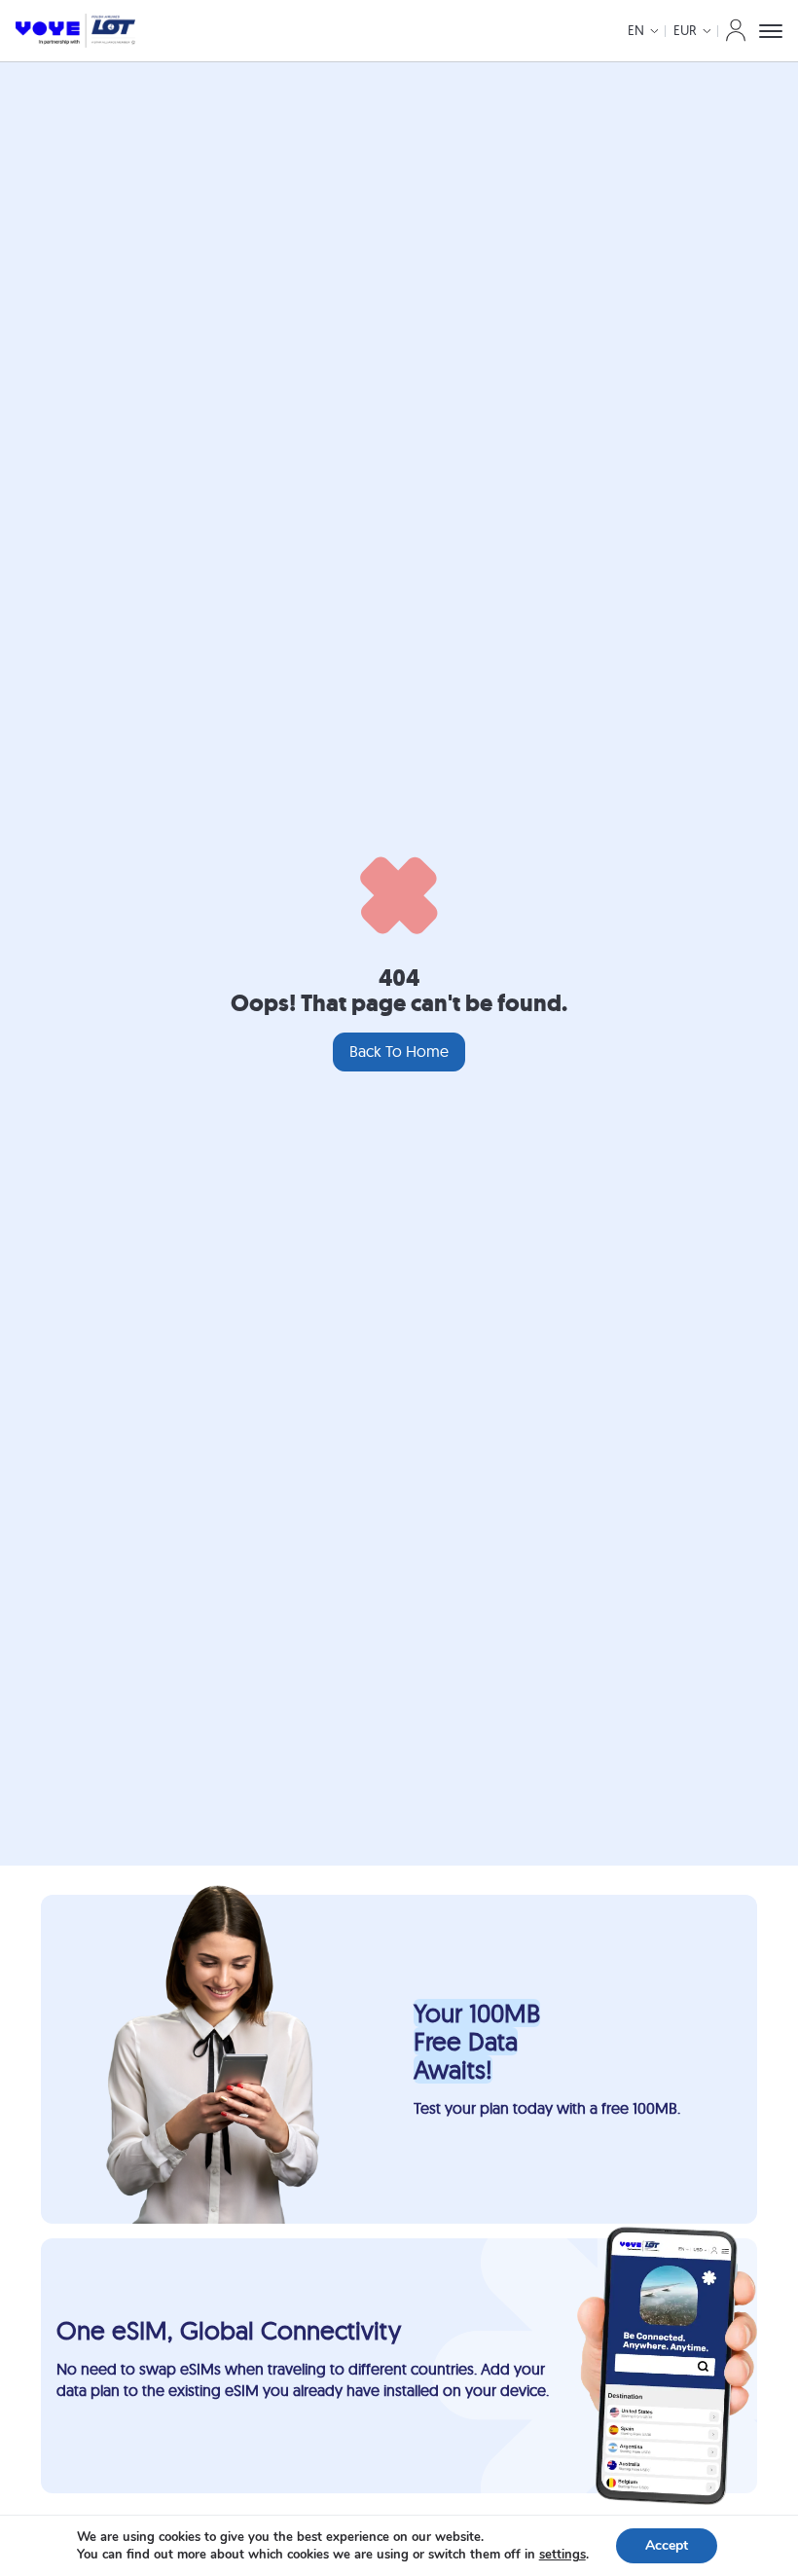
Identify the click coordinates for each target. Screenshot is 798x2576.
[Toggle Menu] (771, 31)
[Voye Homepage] (75, 31)
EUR (685, 30)
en (636, 30)
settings (562, 2555)
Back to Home (399, 1051)
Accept (667, 2545)
